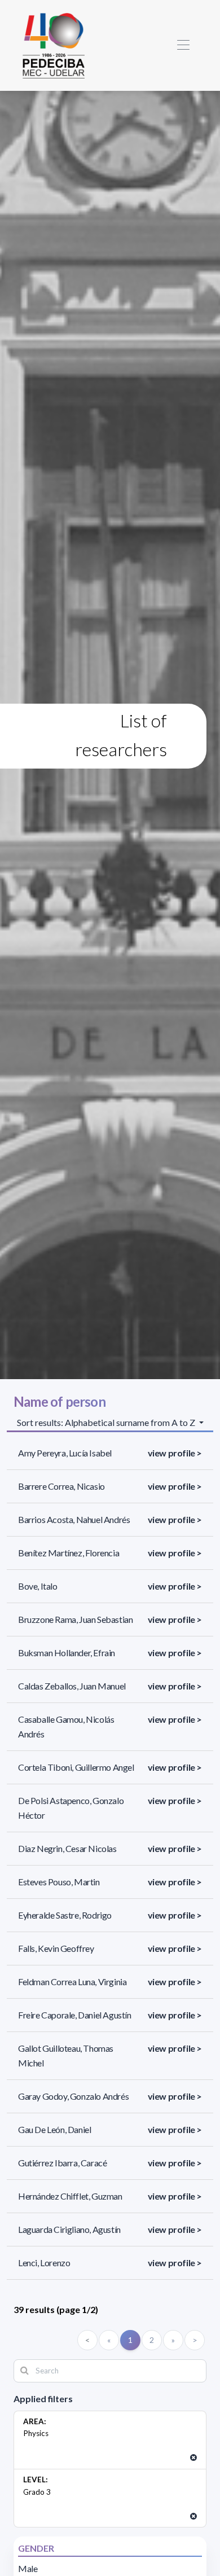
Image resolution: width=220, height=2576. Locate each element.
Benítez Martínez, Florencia (69, 1553)
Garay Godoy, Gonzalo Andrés (73, 2096)
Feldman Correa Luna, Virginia (72, 1982)
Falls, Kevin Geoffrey (56, 1948)
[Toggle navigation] (183, 45)
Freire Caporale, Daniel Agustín (75, 2015)
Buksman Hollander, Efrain (67, 1653)
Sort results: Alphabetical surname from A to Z (107, 1422)
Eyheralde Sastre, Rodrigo (65, 1915)
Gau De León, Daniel (54, 2129)
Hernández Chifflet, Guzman (70, 2196)
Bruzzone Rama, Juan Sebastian (75, 1619)
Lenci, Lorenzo (44, 2263)
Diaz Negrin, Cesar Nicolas (67, 1848)
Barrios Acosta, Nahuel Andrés (74, 1519)
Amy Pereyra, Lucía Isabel (65, 1453)
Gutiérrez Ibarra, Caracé (62, 2163)
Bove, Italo (38, 1586)
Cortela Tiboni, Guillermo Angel (76, 1767)
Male (28, 2568)
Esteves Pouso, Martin (59, 1882)
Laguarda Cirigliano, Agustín (69, 2229)
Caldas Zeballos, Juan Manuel (72, 1686)
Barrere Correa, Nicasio (61, 1486)
